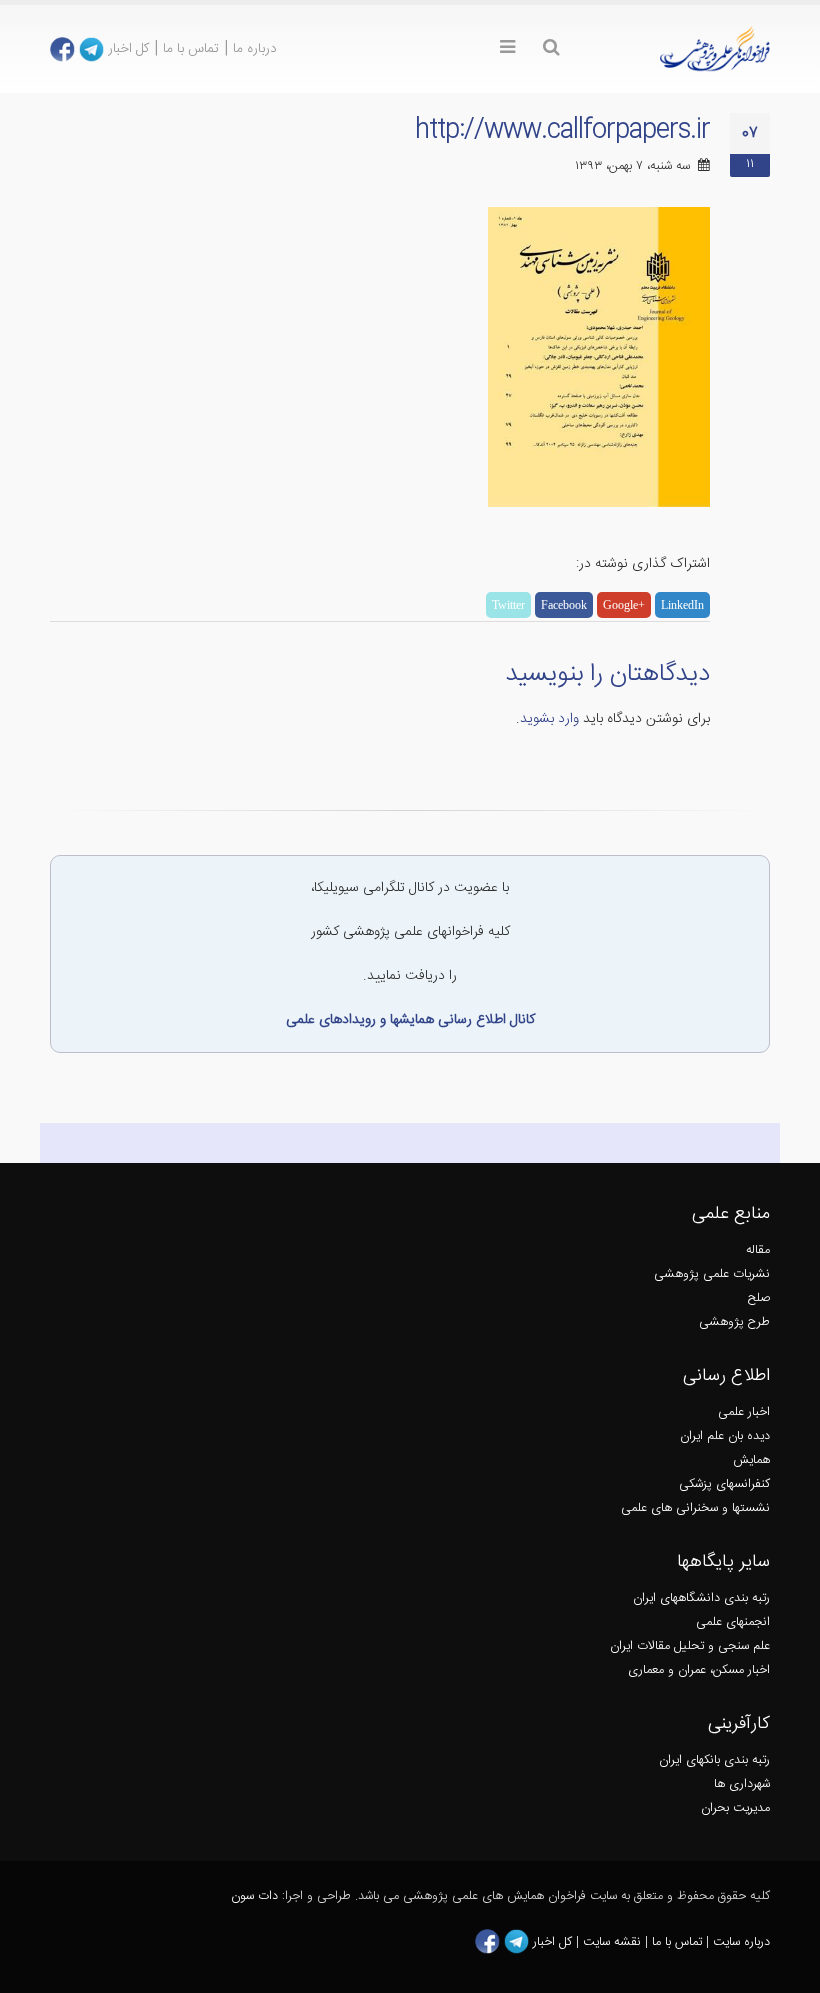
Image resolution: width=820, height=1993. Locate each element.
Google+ (624, 605)
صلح (759, 1298)
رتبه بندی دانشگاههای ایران (701, 1598)
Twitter (508, 605)
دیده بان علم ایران (725, 1436)
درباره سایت (741, 1942)
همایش (751, 1460)
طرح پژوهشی (734, 1322)
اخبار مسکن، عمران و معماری (699, 1670)
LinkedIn (682, 605)
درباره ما (255, 49)
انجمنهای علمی (733, 1622)
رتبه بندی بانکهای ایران (714, 1760)
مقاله (758, 1250)
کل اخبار (128, 49)
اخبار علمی (744, 1412)
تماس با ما (191, 49)
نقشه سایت (614, 1942)
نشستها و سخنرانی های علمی (695, 1508)
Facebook (564, 605)
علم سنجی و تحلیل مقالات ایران (690, 1646)
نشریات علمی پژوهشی (712, 1274)
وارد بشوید (549, 719)
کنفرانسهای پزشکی (724, 1484)
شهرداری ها (742, 1784)
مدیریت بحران (735, 1808)
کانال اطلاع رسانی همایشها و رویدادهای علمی (410, 1020)
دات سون (254, 1896)
